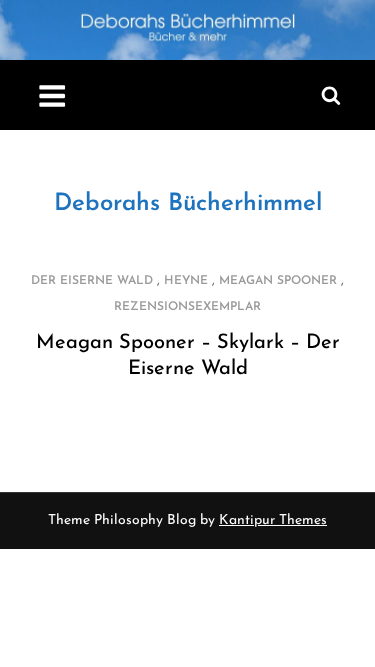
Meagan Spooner (278, 281)
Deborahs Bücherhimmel (188, 204)
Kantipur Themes (273, 520)
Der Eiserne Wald (92, 281)
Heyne (186, 281)
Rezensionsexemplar (187, 307)
